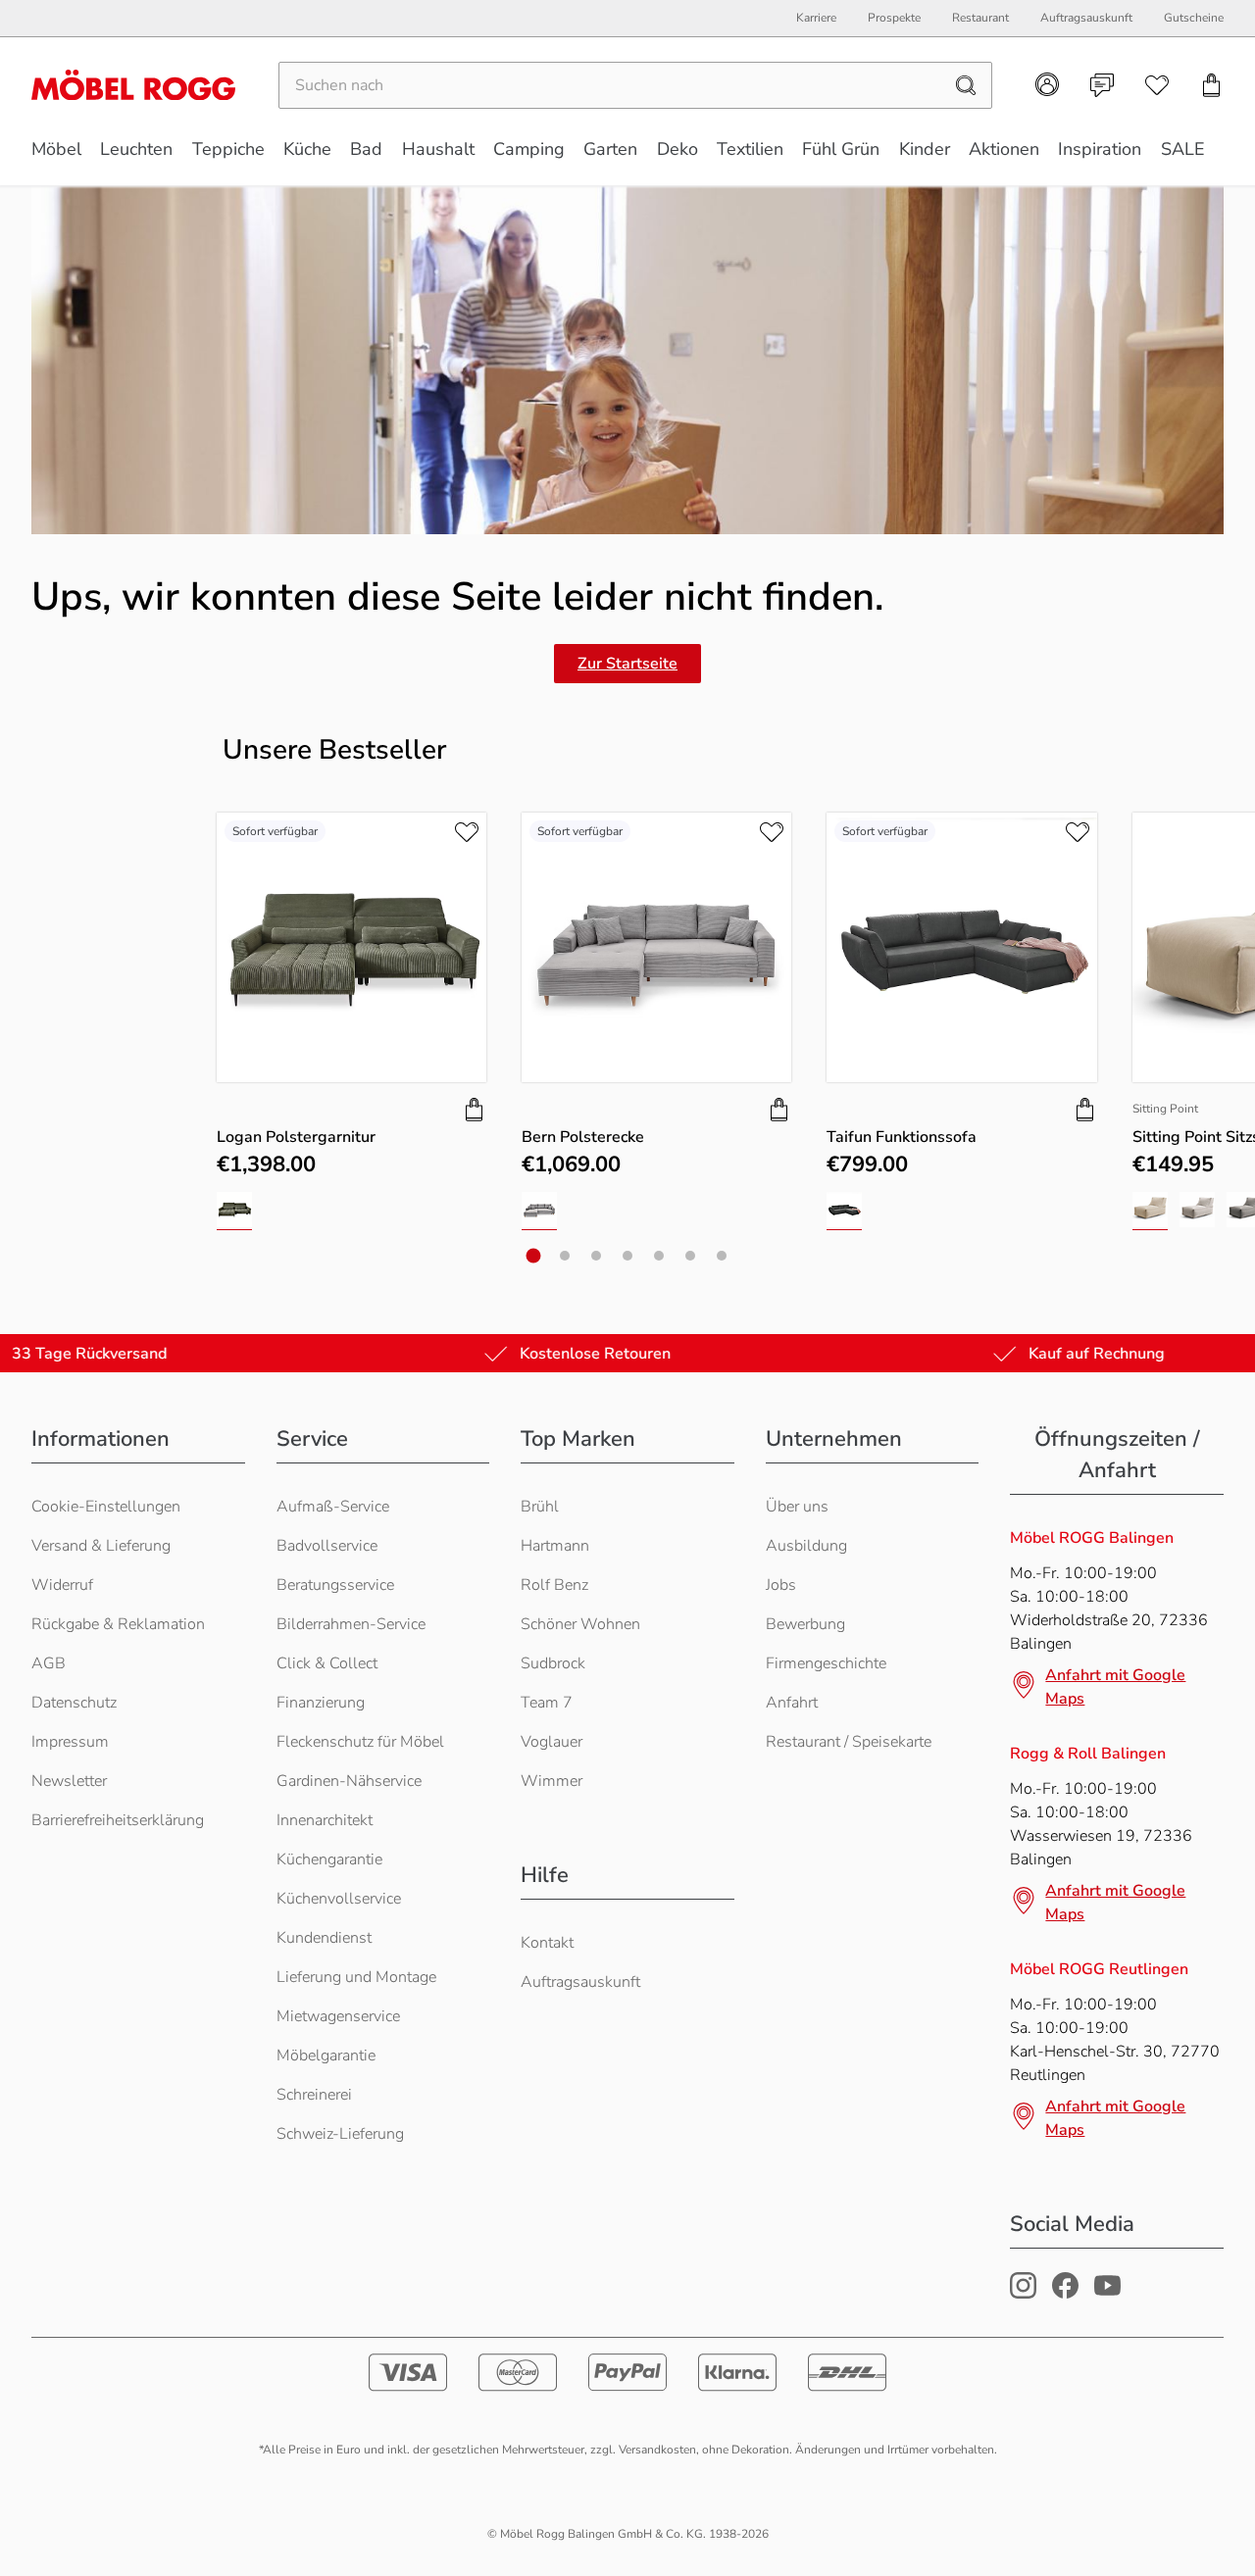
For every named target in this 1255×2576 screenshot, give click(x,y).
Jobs (781, 1585)
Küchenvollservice (339, 1899)
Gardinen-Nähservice (349, 1781)
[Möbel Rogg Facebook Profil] (1065, 2294)
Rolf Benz (554, 1585)
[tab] (534, 1256)
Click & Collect (327, 1663)
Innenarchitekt (325, 1820)
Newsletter (69, 1781)
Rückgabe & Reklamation (118, 1624)
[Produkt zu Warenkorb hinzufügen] (475, 1110)
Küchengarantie (329, 1859)
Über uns (797, 1507)
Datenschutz (74, 1703)
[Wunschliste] (1157, 85)
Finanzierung (321, 1703)
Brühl (540, 1507)
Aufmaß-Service (333, 1507)
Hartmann (555, 1546)
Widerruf (62, 1585)
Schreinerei (314, 2095)
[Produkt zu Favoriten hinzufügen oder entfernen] (467, 832)
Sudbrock (553, 1663)
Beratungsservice (335, 1585)
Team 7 (547, 1703)
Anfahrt (792, 1703)
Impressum (70, 1742)
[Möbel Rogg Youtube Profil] (1107, 2294)
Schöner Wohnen (580, 1624)
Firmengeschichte (826, 1663)
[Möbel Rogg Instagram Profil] (1023, 2294)
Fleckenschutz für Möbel (360, 1742)
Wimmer (552, 1781)
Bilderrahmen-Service (351, 1624)
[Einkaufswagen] (1212, 85)
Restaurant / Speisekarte (849, 1742)
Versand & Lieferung (101, 1546)
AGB (49, 1663)
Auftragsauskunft (580, 1982)
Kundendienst (324, 1938)
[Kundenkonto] (1047, 84)
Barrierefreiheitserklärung (118, 1820)
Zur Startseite (627, 664)
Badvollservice (327, 1546)
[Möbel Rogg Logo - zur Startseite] (133, 85)
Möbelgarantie (326, 2056)
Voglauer (552, 1742)
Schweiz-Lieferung (340, 2134)
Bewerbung (805, 1624)
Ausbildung (806, 1546)
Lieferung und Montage (356, 1977)
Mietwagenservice (338, 2016)
